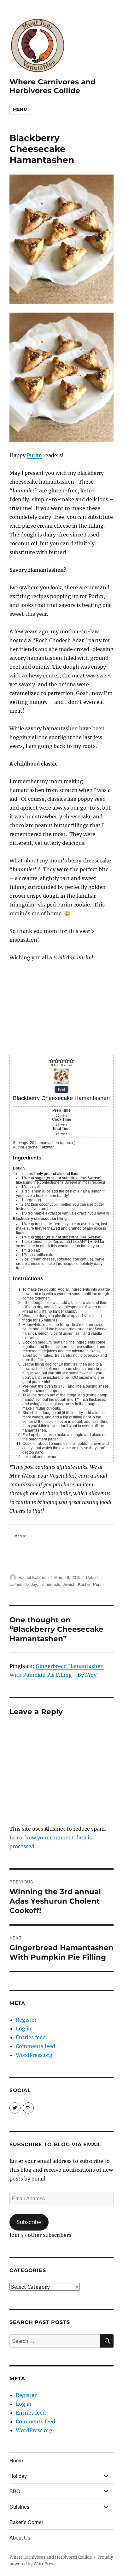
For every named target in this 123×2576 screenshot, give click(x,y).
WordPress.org (34, 2055)
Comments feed (35, 2046)
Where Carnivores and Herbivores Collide (53, 86)
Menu (20, 109)
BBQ (15, 2491)
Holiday (30, 1584)
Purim (34, 455)
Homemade (50, 1584)
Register (26, 2020)
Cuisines (19, 2507)
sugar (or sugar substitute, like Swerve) (68, 1178)
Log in (24, 2029)
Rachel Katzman (33, 1577)
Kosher (84, 1584)
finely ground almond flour (56, 1174)
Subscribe (29, 2222)
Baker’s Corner (26, 2522)
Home (16, 2460)
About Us (20, 2537)
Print (61, 1090)
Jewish (69, 1584)
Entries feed (31, 2037)
